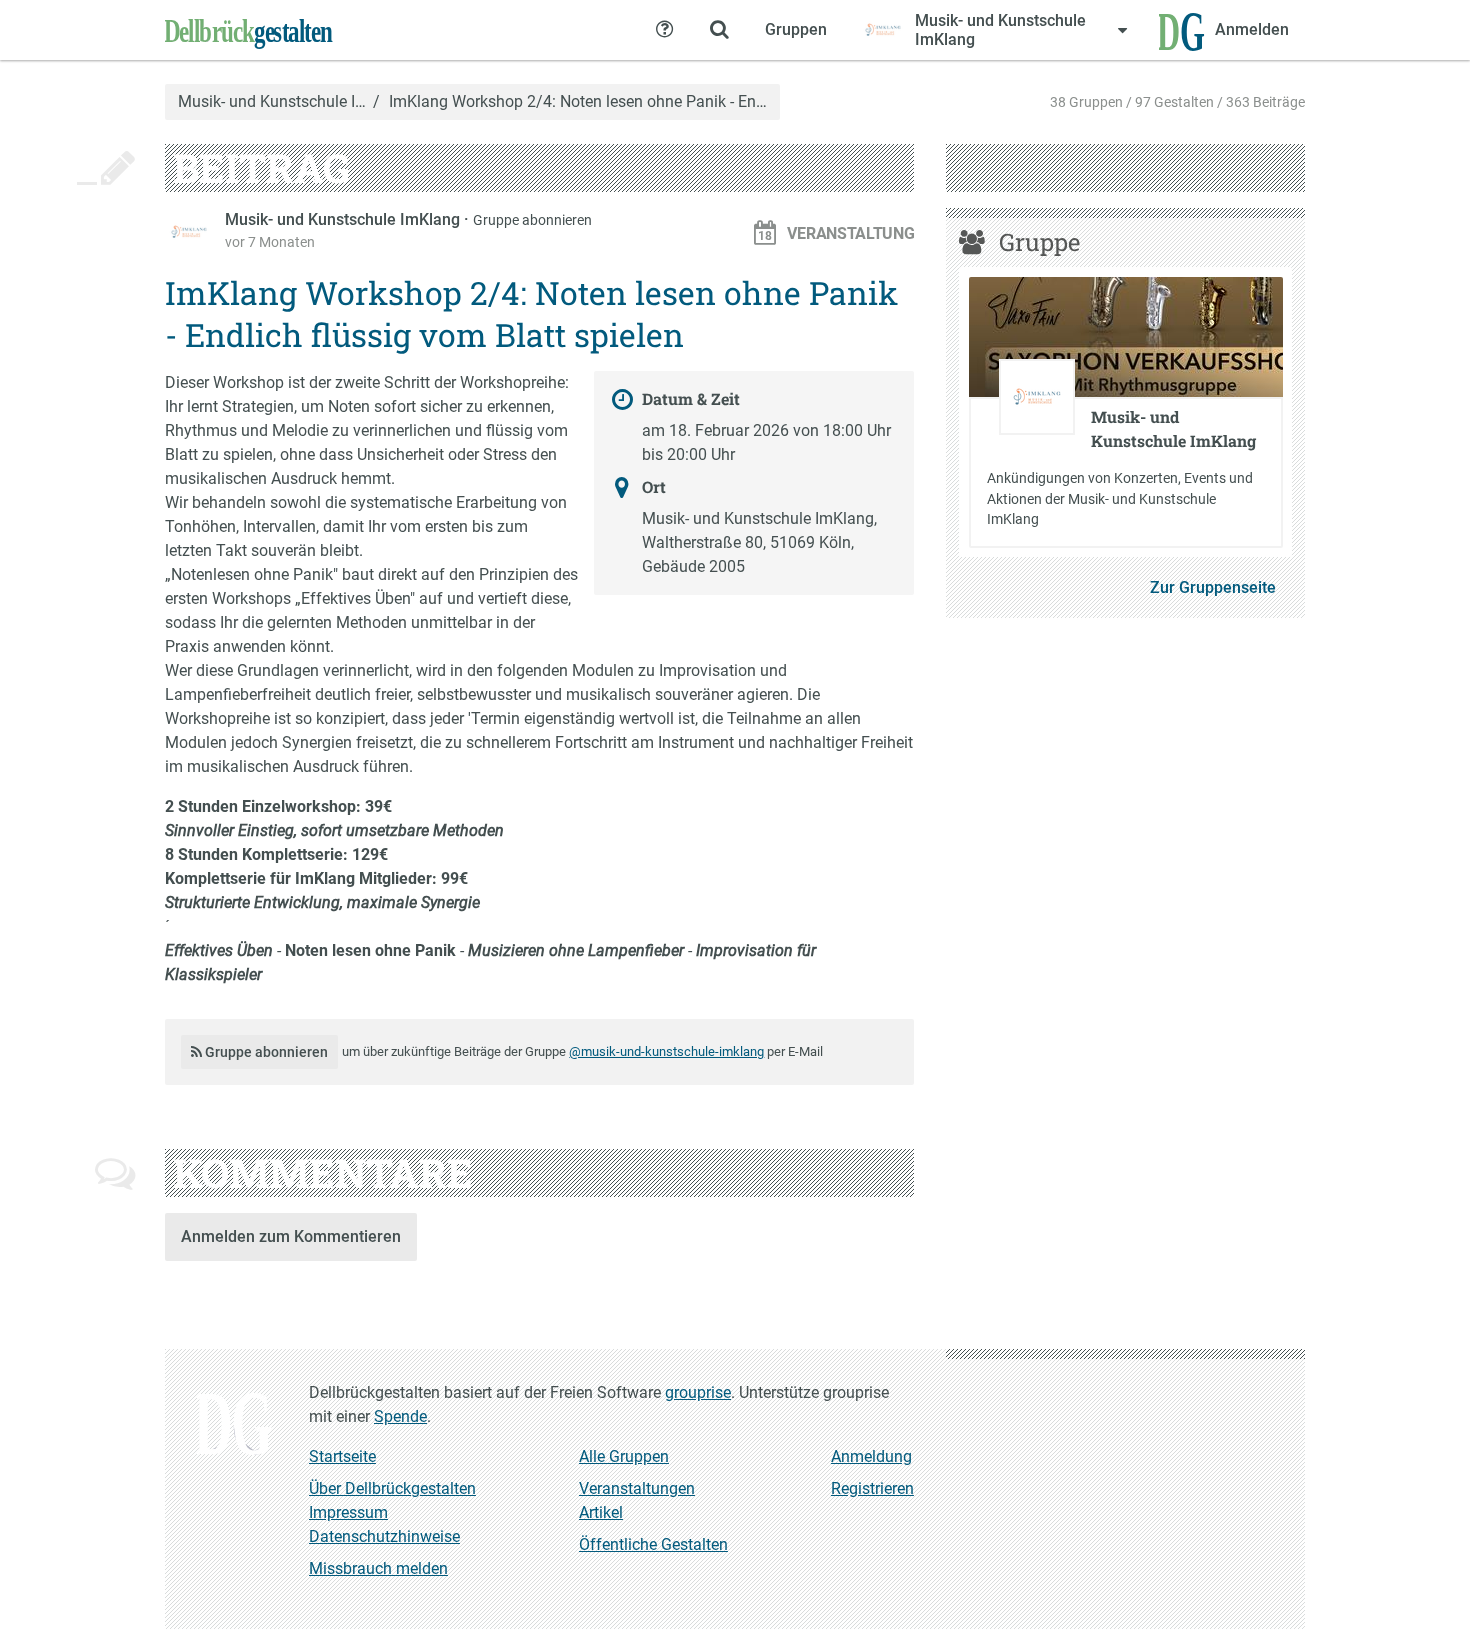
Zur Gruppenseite (1213, 587)
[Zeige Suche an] (719, 30)
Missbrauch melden (378, 1568)
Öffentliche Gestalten (653, 1544)
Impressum (348, 1512)
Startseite (342, 1456)
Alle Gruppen (624, 1456)
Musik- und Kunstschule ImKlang (344, 219)
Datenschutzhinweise (384, 1536)
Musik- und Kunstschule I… (272, 102)
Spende (400, 1416)
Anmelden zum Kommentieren (291, 1236)
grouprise (698, 1392)
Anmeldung (871, 1456)
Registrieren (872, 1488)
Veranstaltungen (637, 1488)
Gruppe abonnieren (532, 220)
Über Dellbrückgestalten (392, 1488)
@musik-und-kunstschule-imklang (666, 1051)
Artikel (601, 1512)
